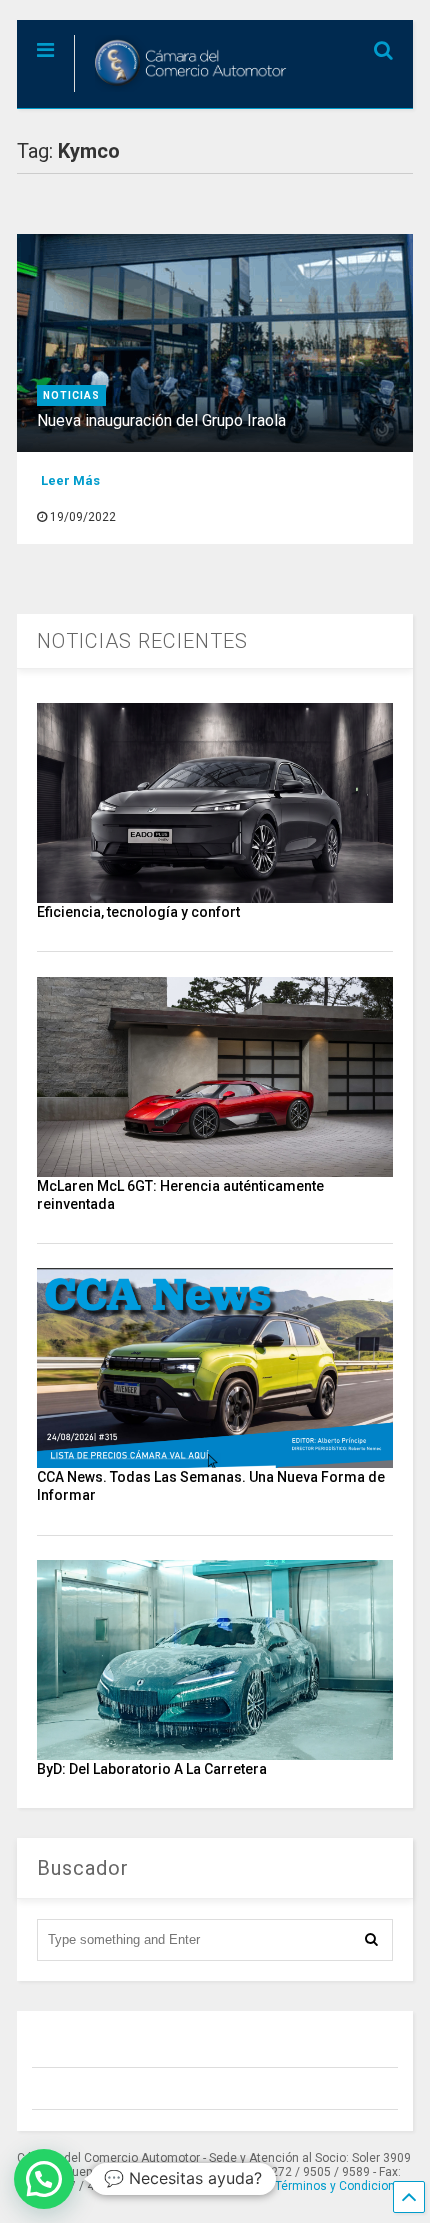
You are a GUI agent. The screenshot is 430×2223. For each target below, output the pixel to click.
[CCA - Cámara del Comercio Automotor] (183, 93)
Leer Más (70, 480)
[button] (44, 2179)
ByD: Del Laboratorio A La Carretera (152, 1769)
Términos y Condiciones (342, 2186)
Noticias (71, 395)
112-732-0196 (206, 2186)
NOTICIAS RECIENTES (142, 641)
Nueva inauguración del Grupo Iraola (161, 420)
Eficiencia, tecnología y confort (138, 912)
